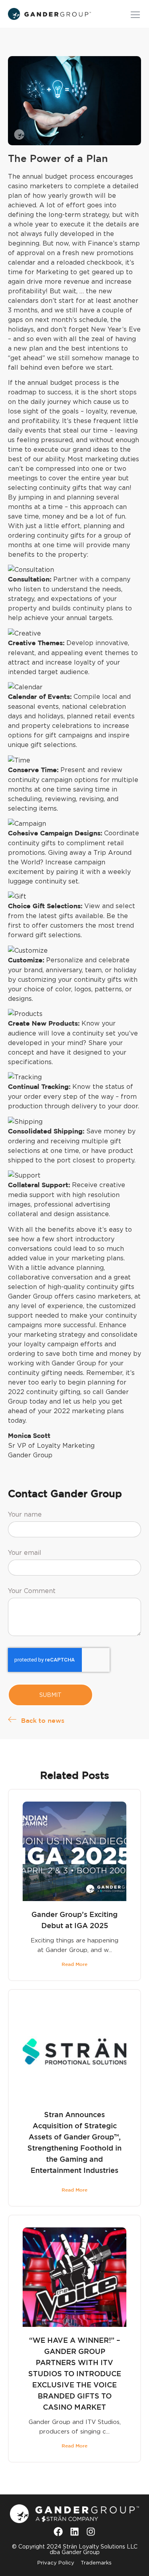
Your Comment (32, 1591)
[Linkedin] (74, 2531)
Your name (25, 1514)
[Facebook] (58, 2531)
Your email (25, 1553)
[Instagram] (91, 2531)
